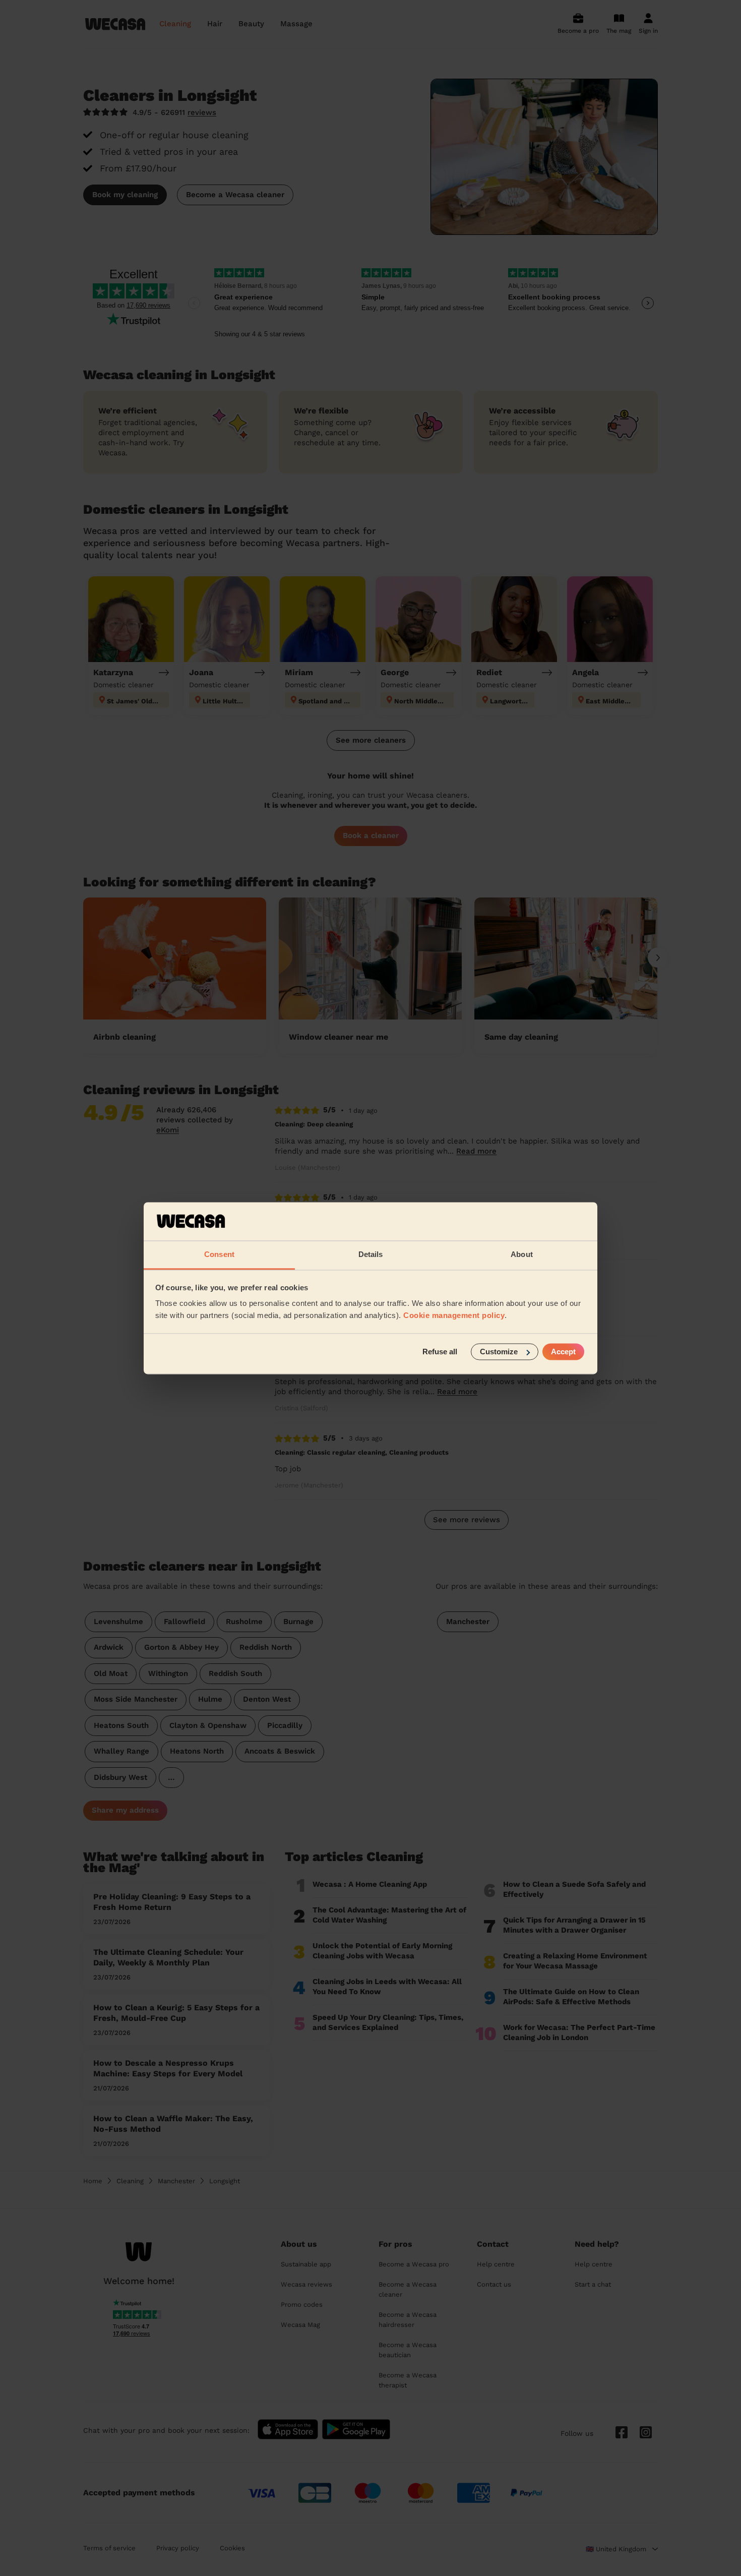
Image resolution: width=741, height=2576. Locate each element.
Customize (499, 1352)
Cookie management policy (454, 1316)
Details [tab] (371, 1255)
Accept (563, 1352)
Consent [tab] (219, 1255)
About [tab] (522, 1255)
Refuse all (440, 1352)
